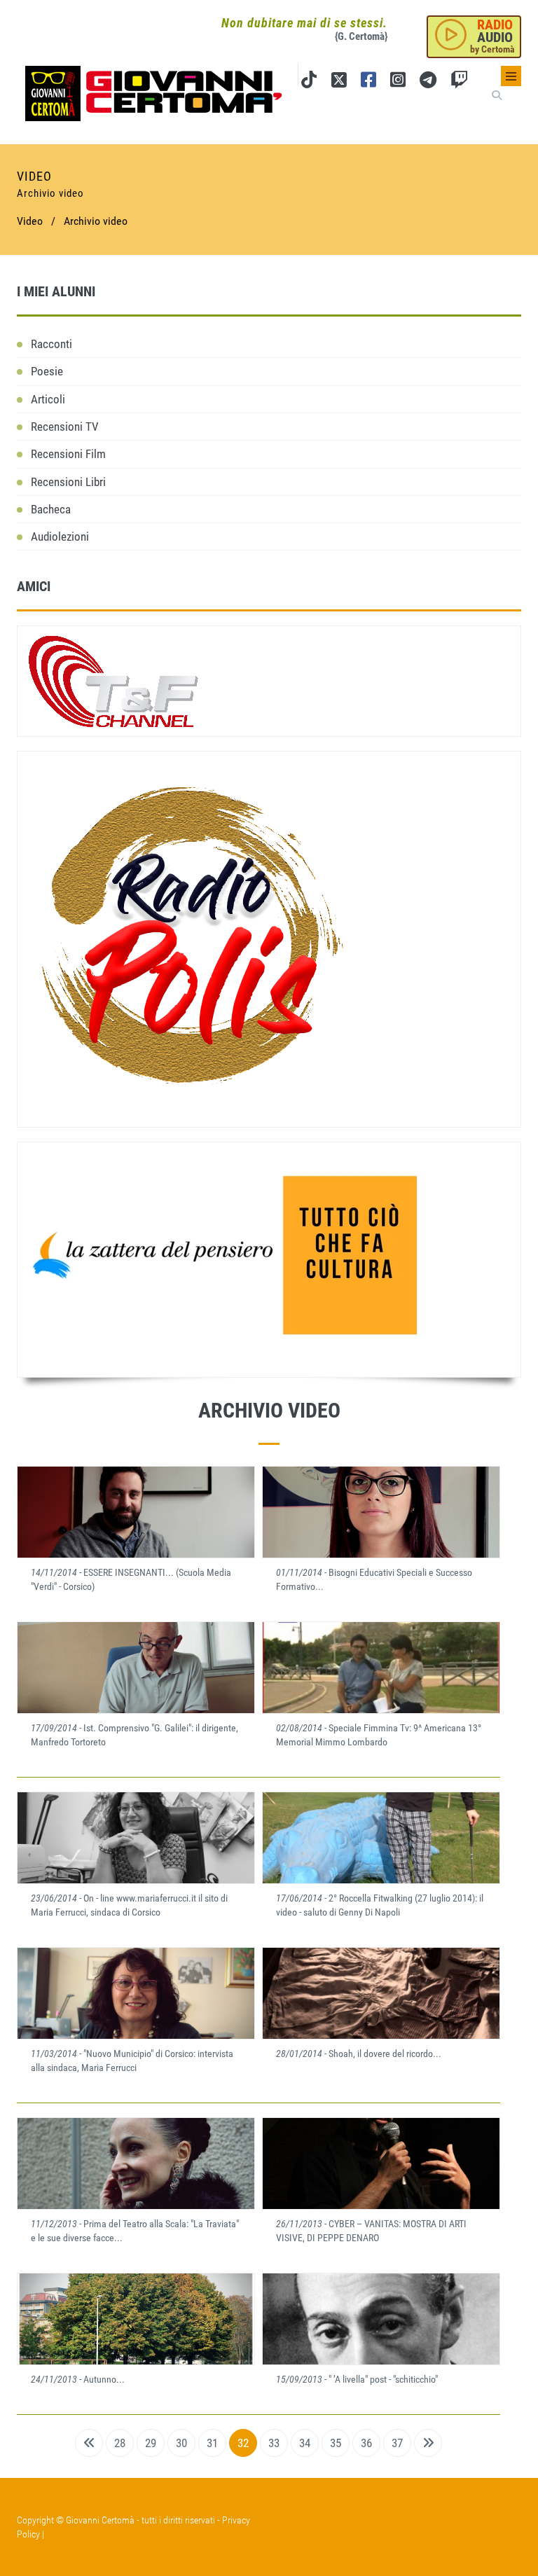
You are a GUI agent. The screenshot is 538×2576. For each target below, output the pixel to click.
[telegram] (428, 82)
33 (274, 2443)
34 (305, 2443)
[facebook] (368, 82)
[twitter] (339, 82)
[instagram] (398, 82)
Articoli (48, 399)
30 (181, 2443)
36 (366, 2443)
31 (212, 2443)
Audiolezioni (60, 536)
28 (120, 2443)
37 (397, 2443)
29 (151, 2443)
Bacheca (51, 509)
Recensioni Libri (68, 482)
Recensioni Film (68, 454)
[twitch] (459, 82)
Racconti (51, 344)
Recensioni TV (65, 427)
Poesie (47, 371)
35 (336, 2443)
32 (243, 2443)
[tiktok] (309, 82)
